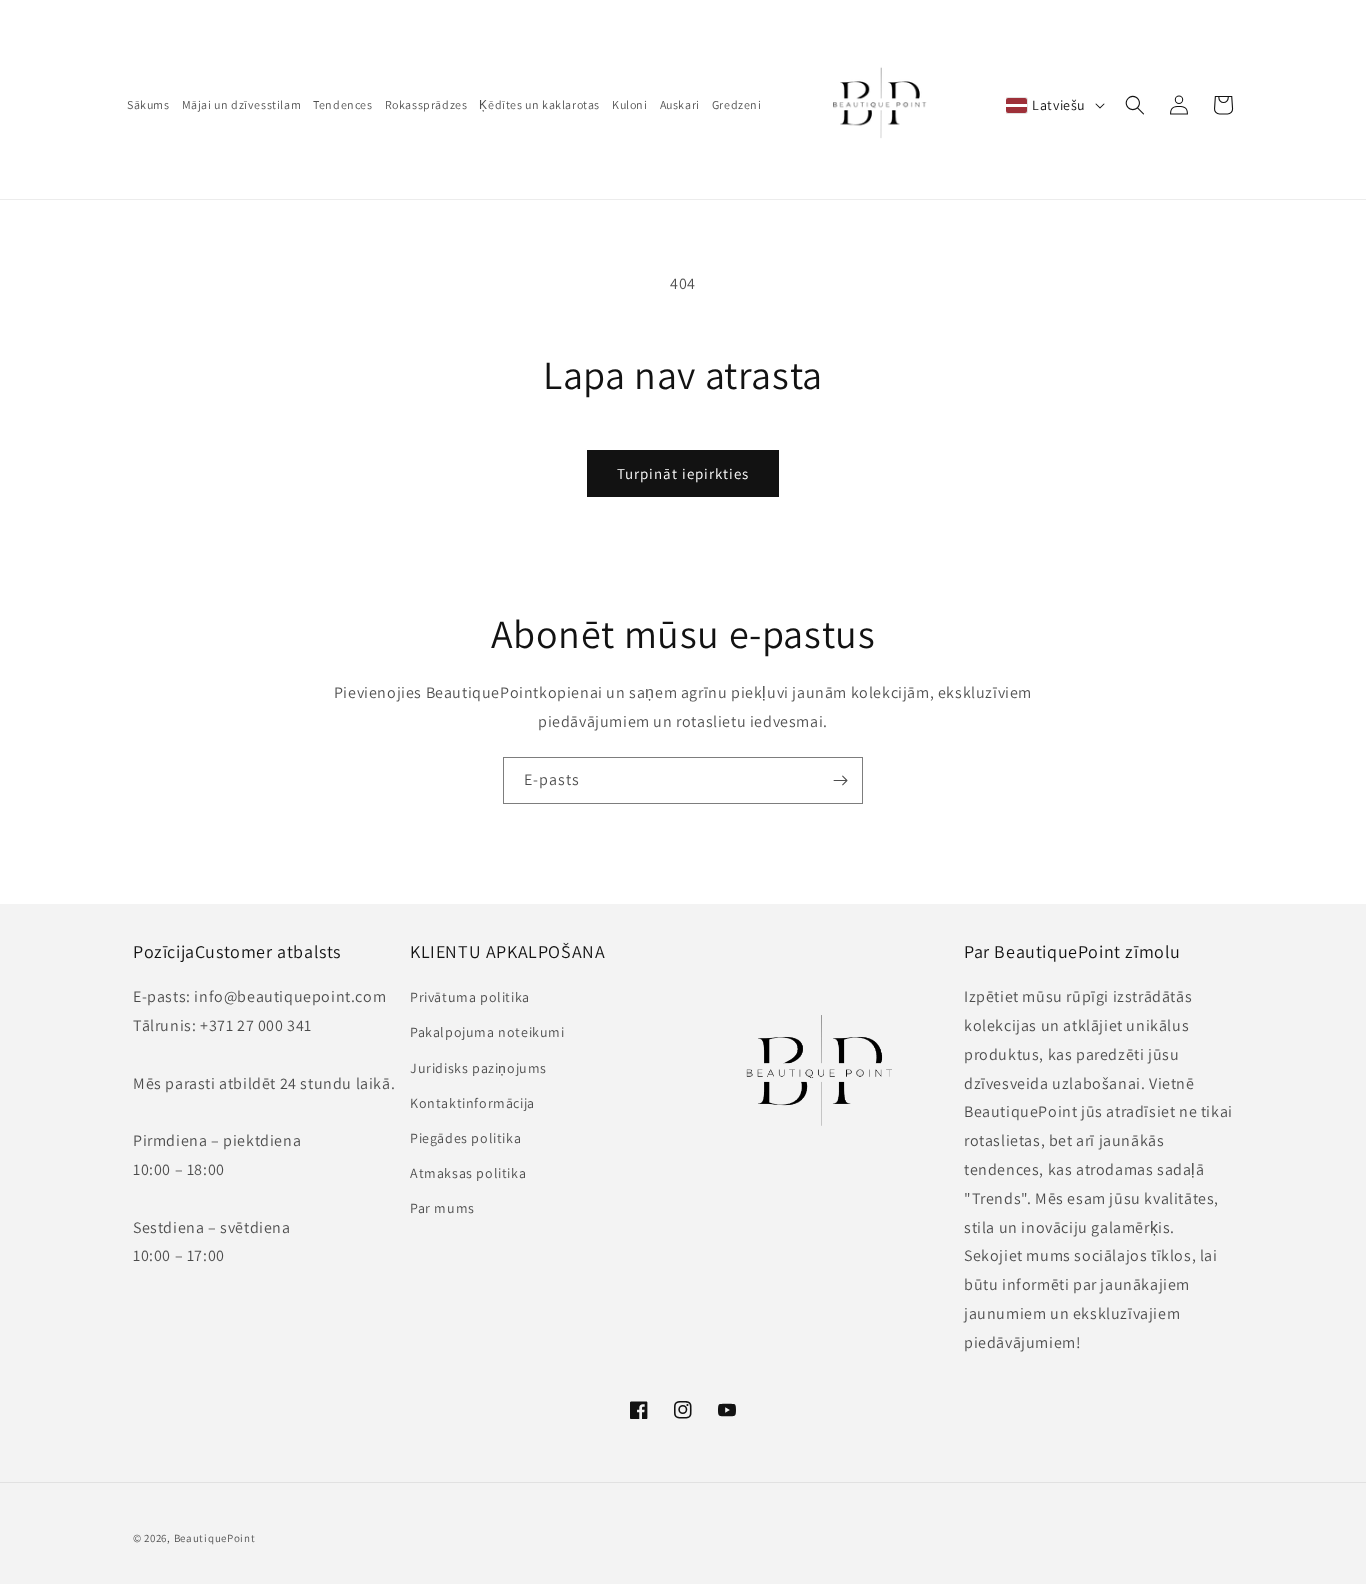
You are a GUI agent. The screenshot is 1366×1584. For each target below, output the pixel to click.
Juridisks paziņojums (478, 1068)
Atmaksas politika (468, 1173)
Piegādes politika (465, 1138)
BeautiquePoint (215, 1538)
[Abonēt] (840, 780)
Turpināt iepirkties (683, 473)
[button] (1135, 105)
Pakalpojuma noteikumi (487, 1032)
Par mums (442, 1208)
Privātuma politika (470, 997)
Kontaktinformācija (472, 1103)
